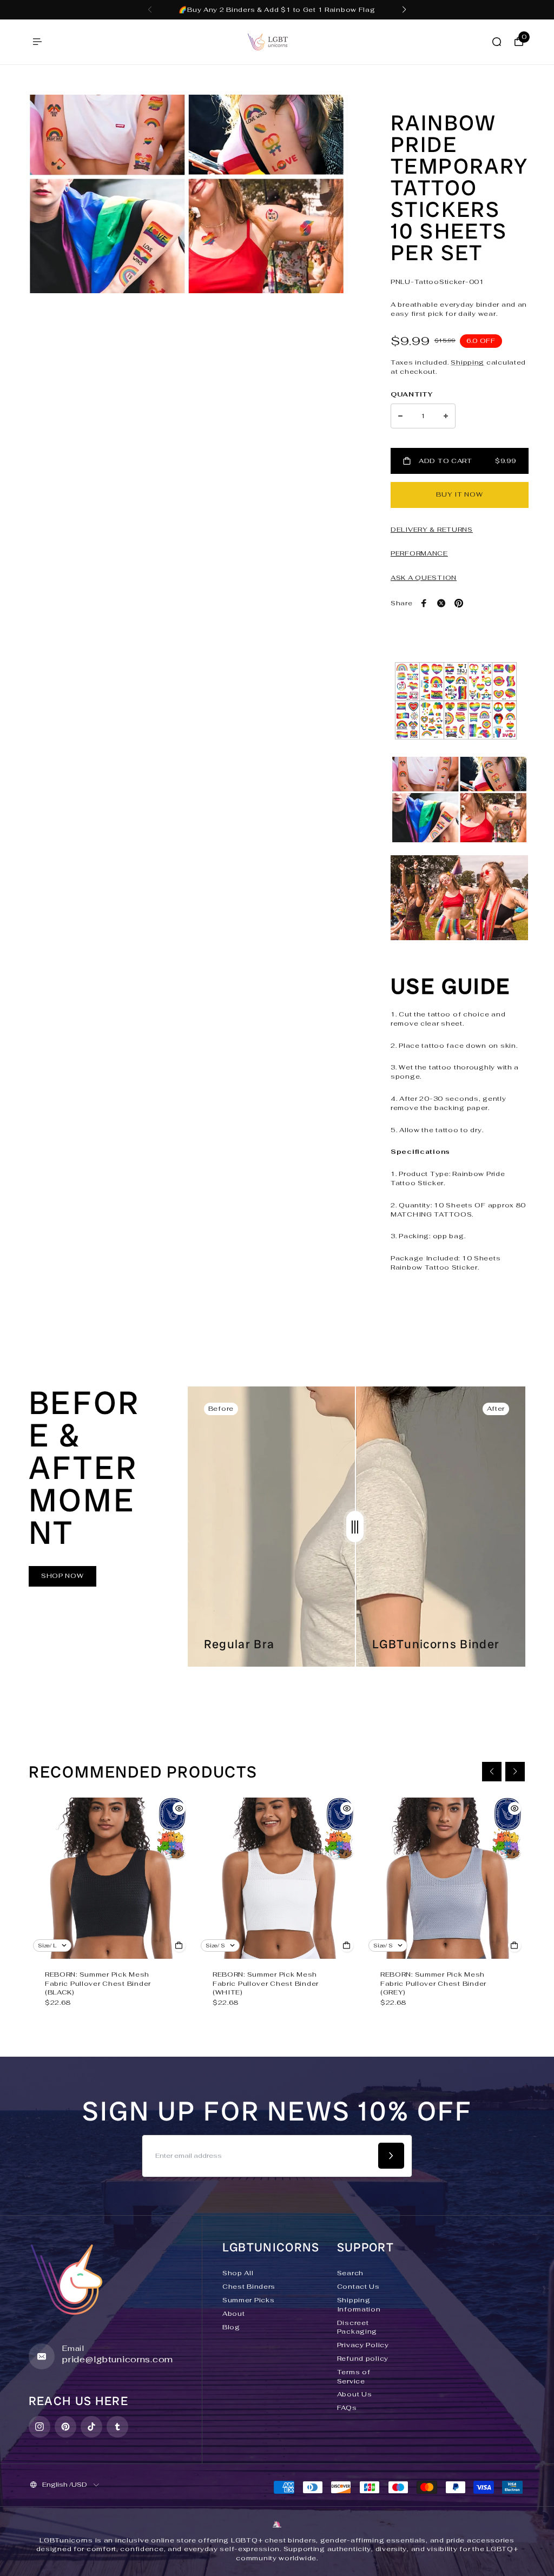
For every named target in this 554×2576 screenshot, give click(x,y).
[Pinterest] (459, 603)
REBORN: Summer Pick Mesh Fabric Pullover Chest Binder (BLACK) (98, 1984)
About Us (355, 2394)
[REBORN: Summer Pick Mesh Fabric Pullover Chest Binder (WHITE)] (277, 1878)
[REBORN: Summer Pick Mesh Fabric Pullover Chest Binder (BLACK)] (109, 1878)
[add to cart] (179, 1945)
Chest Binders (249, 2287)
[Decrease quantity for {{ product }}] (400, 416)
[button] (150, 10)
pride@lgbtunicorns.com (118, 2359)
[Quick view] (179, 1808)
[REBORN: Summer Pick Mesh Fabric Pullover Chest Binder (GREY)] (445, 1878)
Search (350, 2273)
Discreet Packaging (357, 2327)
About (234, 2314)
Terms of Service (354, 2377)
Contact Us (358, 2287)
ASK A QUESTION (424, 578)
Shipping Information (359, 2305)
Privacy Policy (363, 2345)
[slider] (355, 1527)
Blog (231, 2327)
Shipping (467, 362)
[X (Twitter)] (441, 603)
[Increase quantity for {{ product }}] (446, 416)
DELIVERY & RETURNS (432, 530)
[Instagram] (39, 2427)
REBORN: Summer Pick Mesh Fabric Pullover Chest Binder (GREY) (433, 1984)
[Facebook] (424, 603)
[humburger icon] (37, 42)
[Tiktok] (91, 2427)
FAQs (347, 2408)
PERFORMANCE (419, 553)
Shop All (238, 2273)
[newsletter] (391, 2156)
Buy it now (459, 494)
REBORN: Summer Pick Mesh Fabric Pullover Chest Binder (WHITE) (266, 1984)
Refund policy (363, 2359)
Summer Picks (249, 2300)
